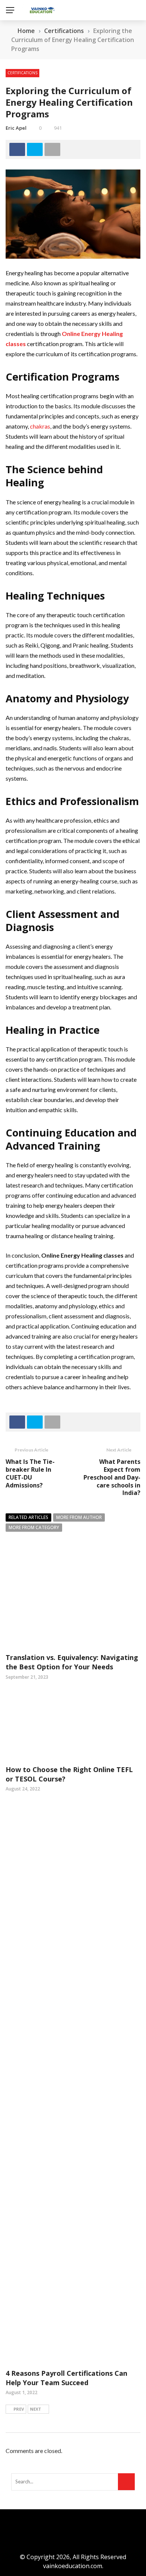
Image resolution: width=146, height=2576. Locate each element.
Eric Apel (16, 128)
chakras (40, 426)
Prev (19, 2409)
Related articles (28, 1517)
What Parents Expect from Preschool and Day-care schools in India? (112, 1477)
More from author (79, 1517)
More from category (34, 1527)
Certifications (22, 73)
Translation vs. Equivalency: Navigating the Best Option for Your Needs (72, 1662)
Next (36, 2409)
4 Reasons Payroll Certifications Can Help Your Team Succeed (66, 2378)
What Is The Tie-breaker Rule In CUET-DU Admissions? (30, 1473)
